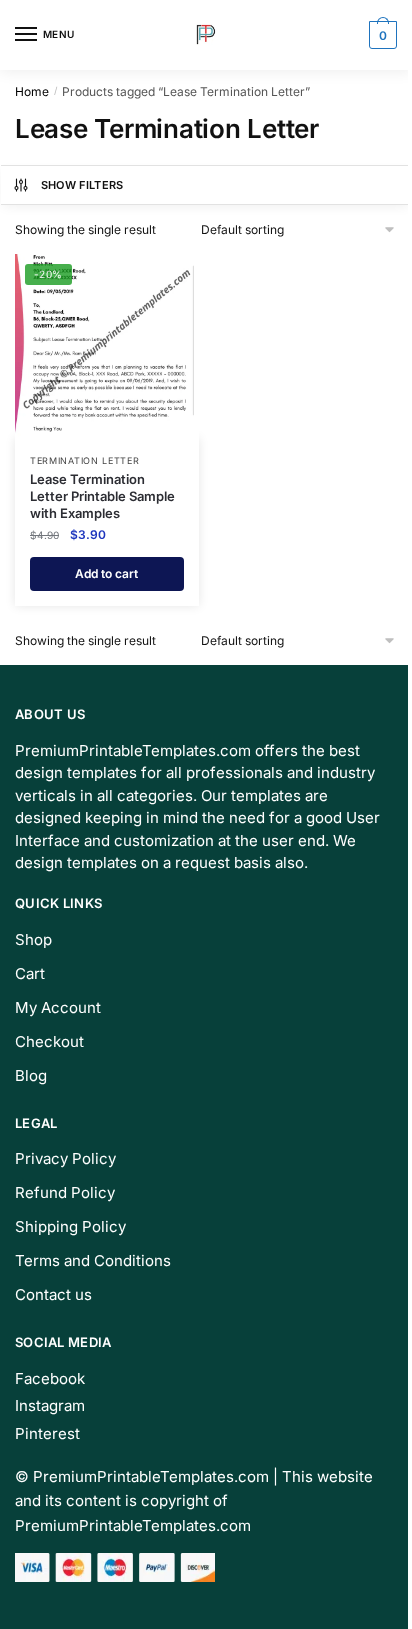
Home (32, 91)
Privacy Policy (65, 1158)
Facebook (50, 1378)
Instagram (50, 1405)
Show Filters (82, 185)
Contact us (53, 1294)
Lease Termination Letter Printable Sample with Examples (102, 496)
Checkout (49, 1041)
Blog (31, 1075)
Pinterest (47, 1433)
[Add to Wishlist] (159, 279)
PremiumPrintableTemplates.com (151, 1476)
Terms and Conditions (93, 1260)
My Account (58, 1007)
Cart (30, 973)
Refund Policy (65, 1192)
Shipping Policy (70, 1226)
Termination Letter (85, 460)
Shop (33, 939)
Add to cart (106, 573)
